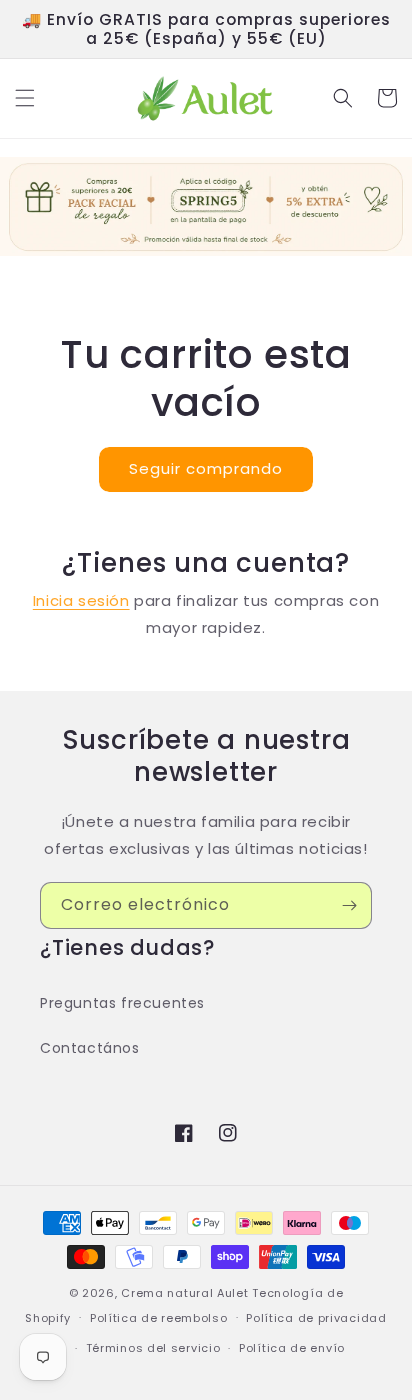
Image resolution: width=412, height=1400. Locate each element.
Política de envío (292, 1348)
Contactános (90, 1048)
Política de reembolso (159, 1318)
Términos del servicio (153, 1348)
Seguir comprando (206, 468)
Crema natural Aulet (184, 1293)
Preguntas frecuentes (122, 1003)
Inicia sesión (81, 600)
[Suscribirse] (349, 905)
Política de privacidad (316, 1318)
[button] (25, 98)
